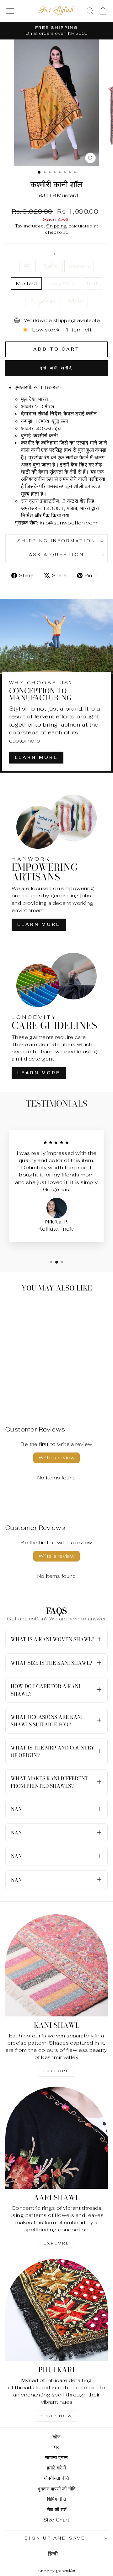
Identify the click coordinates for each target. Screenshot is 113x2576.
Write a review (57, 1458)
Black (50, 266)
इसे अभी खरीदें (56, 368)
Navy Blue (62, 283)
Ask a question (57, 555)
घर (57, 2447)
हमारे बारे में (56, 2468)
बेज (27, 266)
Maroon (79, 266)
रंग (57, 254)
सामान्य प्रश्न (56, 2457)
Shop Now (56, 2416)
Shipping (56, 226)
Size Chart (56, 2520)
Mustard (26, 283)
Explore (56, 2071)
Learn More (36, 757)
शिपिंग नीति (56, 2499)
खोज (57, 2437)
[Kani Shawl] (56, 1965)
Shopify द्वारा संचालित (56, 2571)
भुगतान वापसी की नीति (56, 2489)
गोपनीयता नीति (56, 2478)
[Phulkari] (56, 2310)
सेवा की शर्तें (57, 2509)
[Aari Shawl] (56, 2138)
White (75, 301)
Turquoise (43, 301)
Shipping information (57, 541)
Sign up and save (55, 2538)
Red (92, 283)
